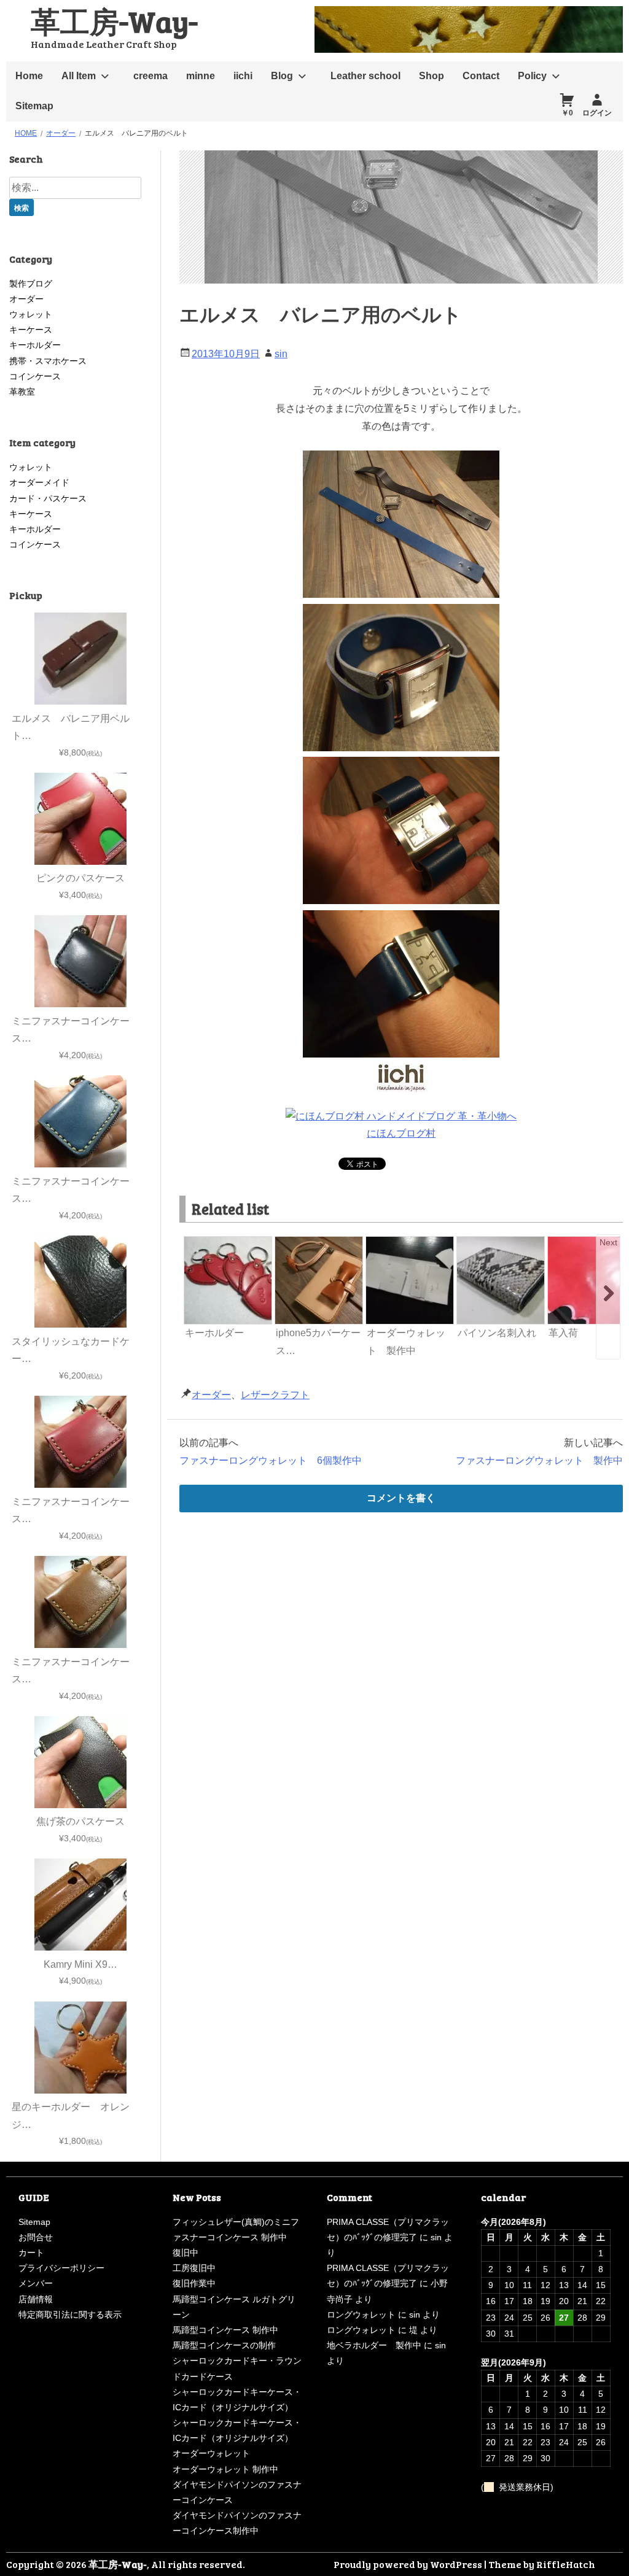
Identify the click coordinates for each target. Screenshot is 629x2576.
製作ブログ (31, 284)
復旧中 (186, 2253)
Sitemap (34, 106)
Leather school (365, 76)
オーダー (211, 1395)
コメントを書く (401, 1498)
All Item (79, 76)
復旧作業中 (194, 2283)
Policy (532, 76)
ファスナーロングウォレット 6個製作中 (271, 1460)
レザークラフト (275, 1395)
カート (31, 2253)
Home (29, 76)
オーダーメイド (39, 482)
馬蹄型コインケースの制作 (224, 2345)
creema (150, 76)
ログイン (597, 113)
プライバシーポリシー (61, 2268)
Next (608, 1242)
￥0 (567, 113)
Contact (481, 76)
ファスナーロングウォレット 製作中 (539, 1460)
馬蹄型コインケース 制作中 (225, 2330)
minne (201, 76)
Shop (432, 76)
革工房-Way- (114, 21)
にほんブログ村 (401, 1133)
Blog (282, 76)
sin (281, 354)
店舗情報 (36, 2299)
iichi (243, 76)
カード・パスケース (48, 498)
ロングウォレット (361, 2315)
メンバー (36, 2283)
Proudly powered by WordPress (408, 2564)
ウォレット (31, 314)
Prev (194, 1242)
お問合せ (36, 2237)
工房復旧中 (194, 2268)
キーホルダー (35, 345)
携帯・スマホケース (48, 361)
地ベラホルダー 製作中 (374, 2345)
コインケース (35, 376)
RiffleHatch (566, 2564)
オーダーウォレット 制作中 (225, 2469)
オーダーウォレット (211, 2453)
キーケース (31, 330)
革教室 (22, 392)
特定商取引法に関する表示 (70, 2315)
